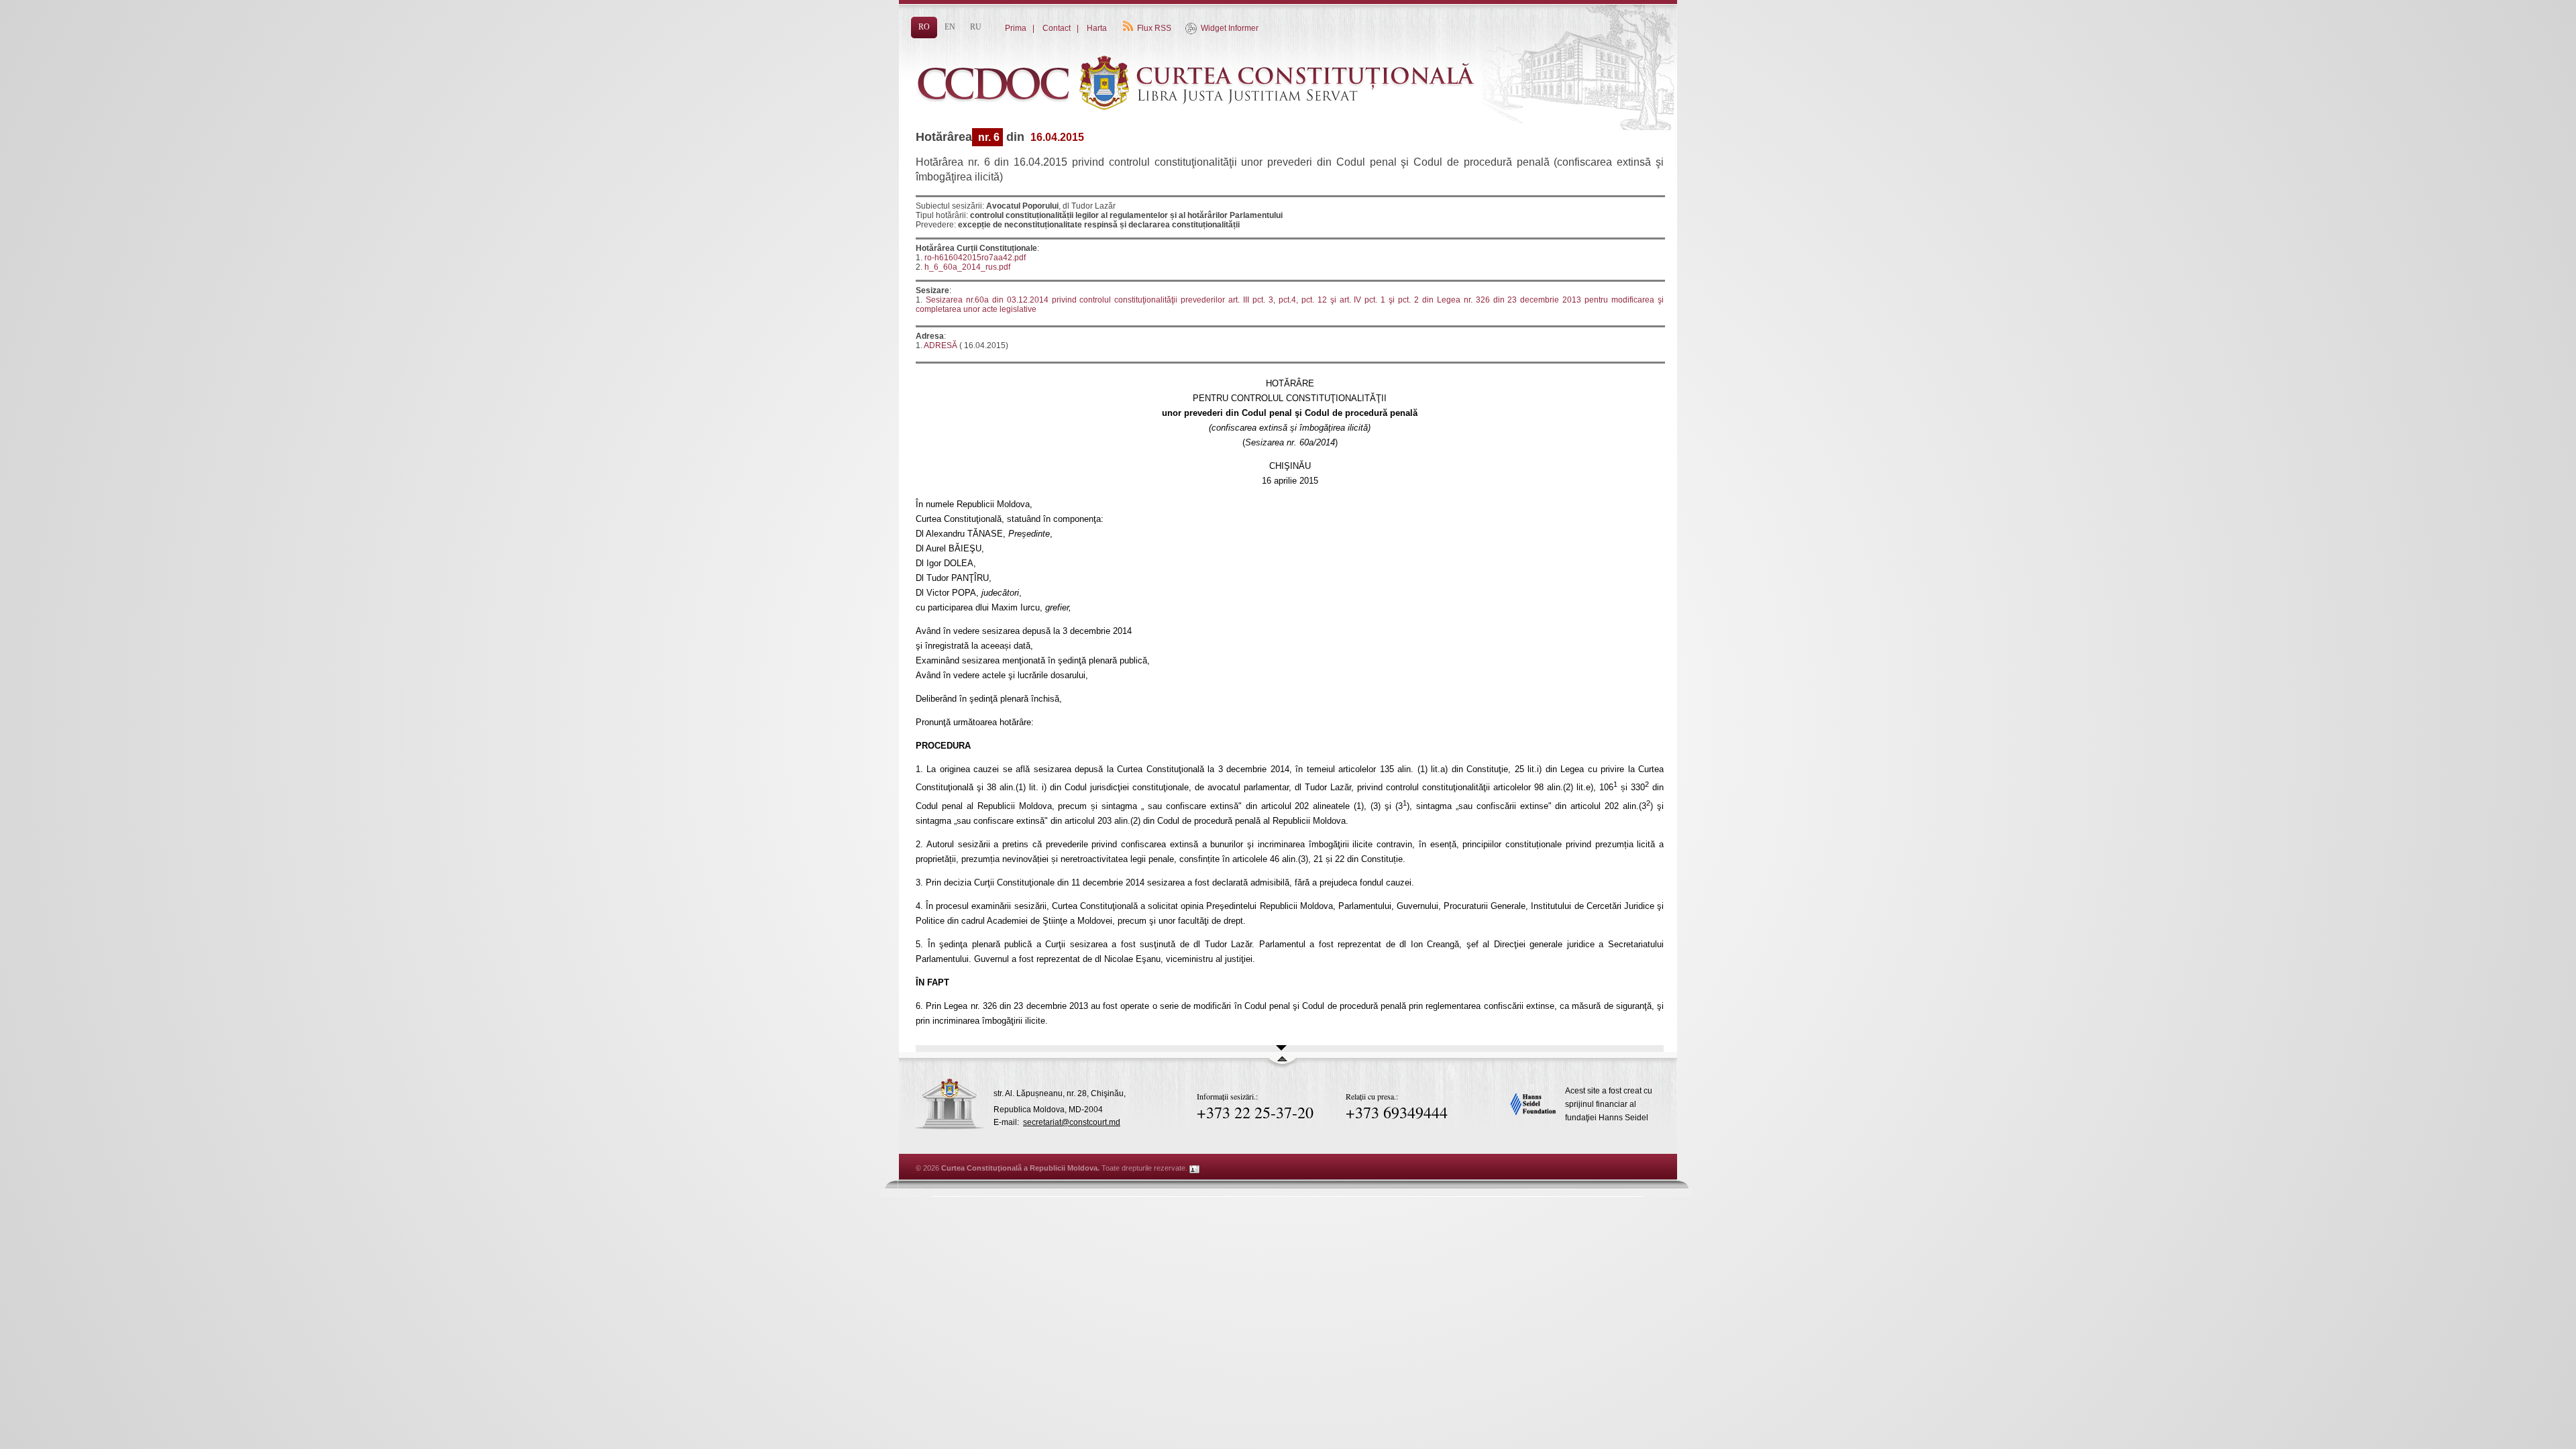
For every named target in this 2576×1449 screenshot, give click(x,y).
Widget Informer (1230, 28)
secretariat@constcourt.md (1072, 1122)
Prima (1016, 28)
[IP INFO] (1195, 1168)
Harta (1097, 28)
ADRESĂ (940, 345)
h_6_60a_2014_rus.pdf (967, 267)
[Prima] (1201, 132)
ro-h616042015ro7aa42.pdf (975, 258)
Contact (1057, 28)
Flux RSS (1154, 28)
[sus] (1282, 1065)
